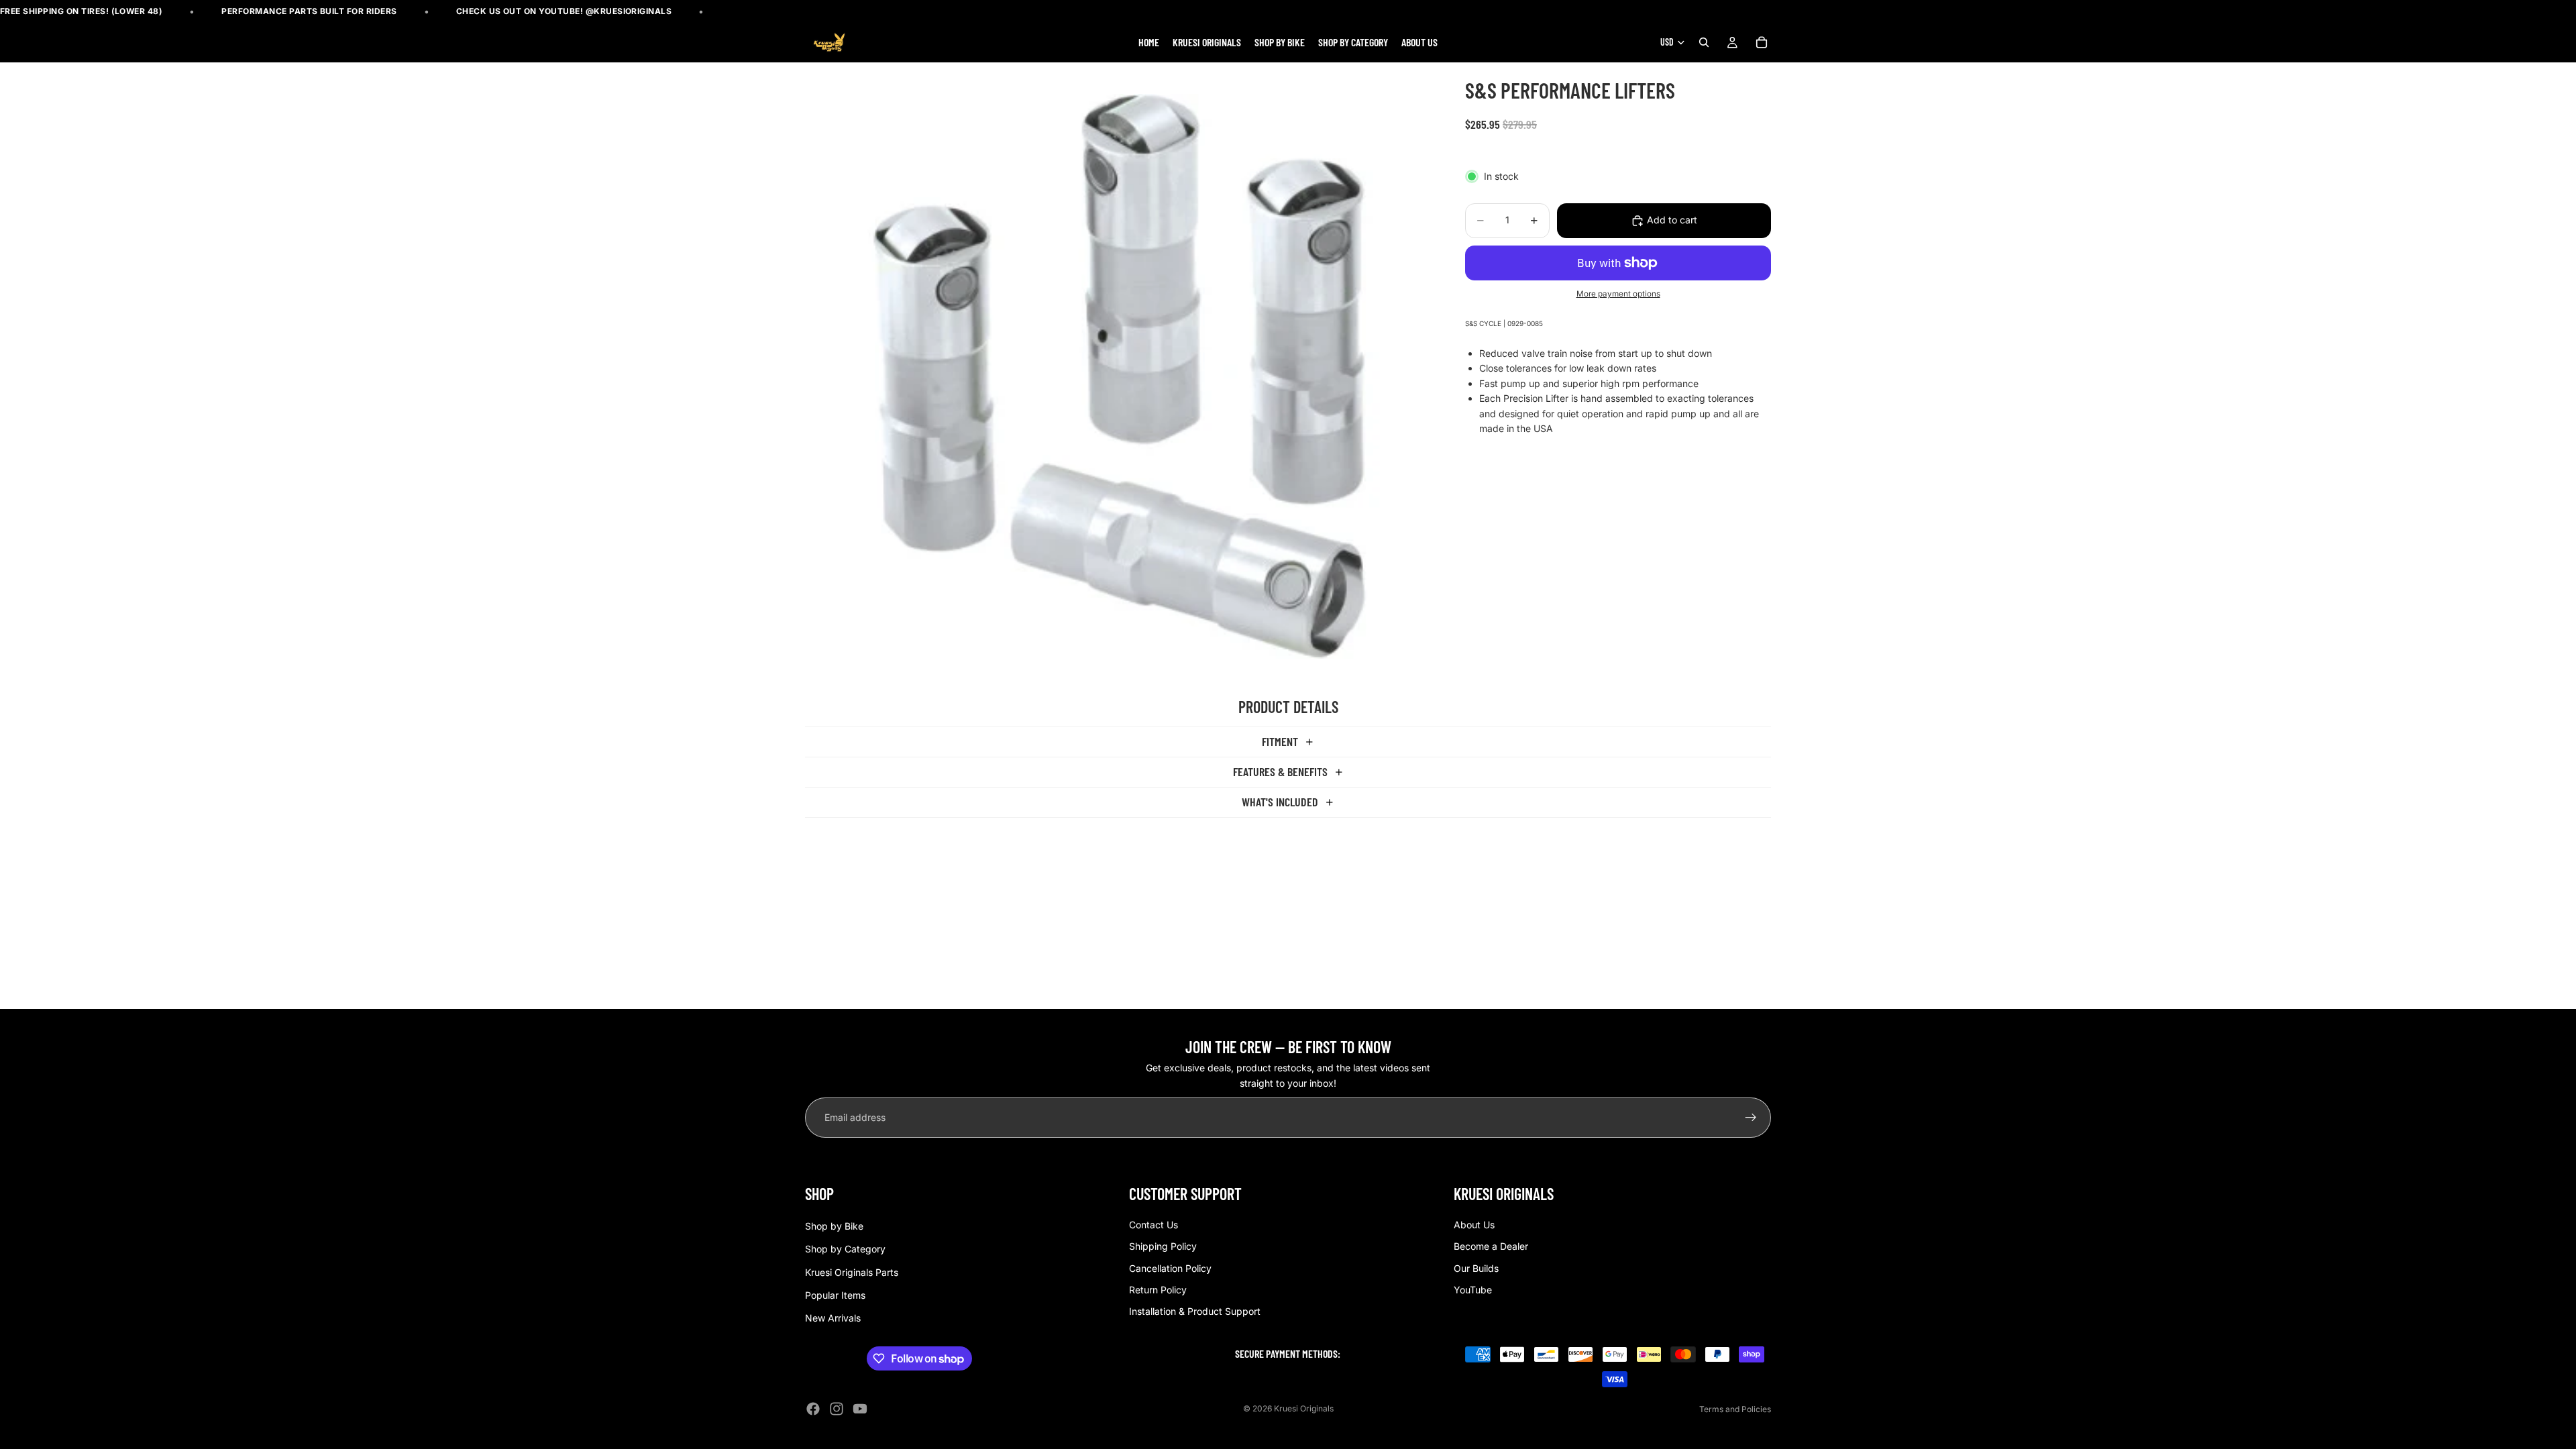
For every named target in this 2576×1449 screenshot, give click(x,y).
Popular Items (835, 1295)
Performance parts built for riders (309, 11)
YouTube (1473, 1290)
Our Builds (1476, 1268)
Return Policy (1158, 1290)
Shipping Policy (1163, 1246)
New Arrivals (833, 1319)
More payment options (1618, 294)
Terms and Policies (1735, 1409)
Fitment (1280, 741)
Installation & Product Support (1195, 1312)
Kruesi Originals (1304, 1408)
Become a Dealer (1491, 1246)
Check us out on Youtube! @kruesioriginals (564, 11)
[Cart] (1762, 43)
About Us (1474, 1225)
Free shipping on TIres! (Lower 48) (81, 11)
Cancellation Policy (1170, 1268)
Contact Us (1153, 1225)
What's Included (1280, 802)
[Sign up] (1751, 1118)
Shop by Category (845, 1249)
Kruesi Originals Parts (852, 1272)
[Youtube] (860, 1409)
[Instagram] (837, 1409)
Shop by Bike (834, 1226)
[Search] (1704, 43)
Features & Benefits (1280, 771)
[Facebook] (813, 1409)
